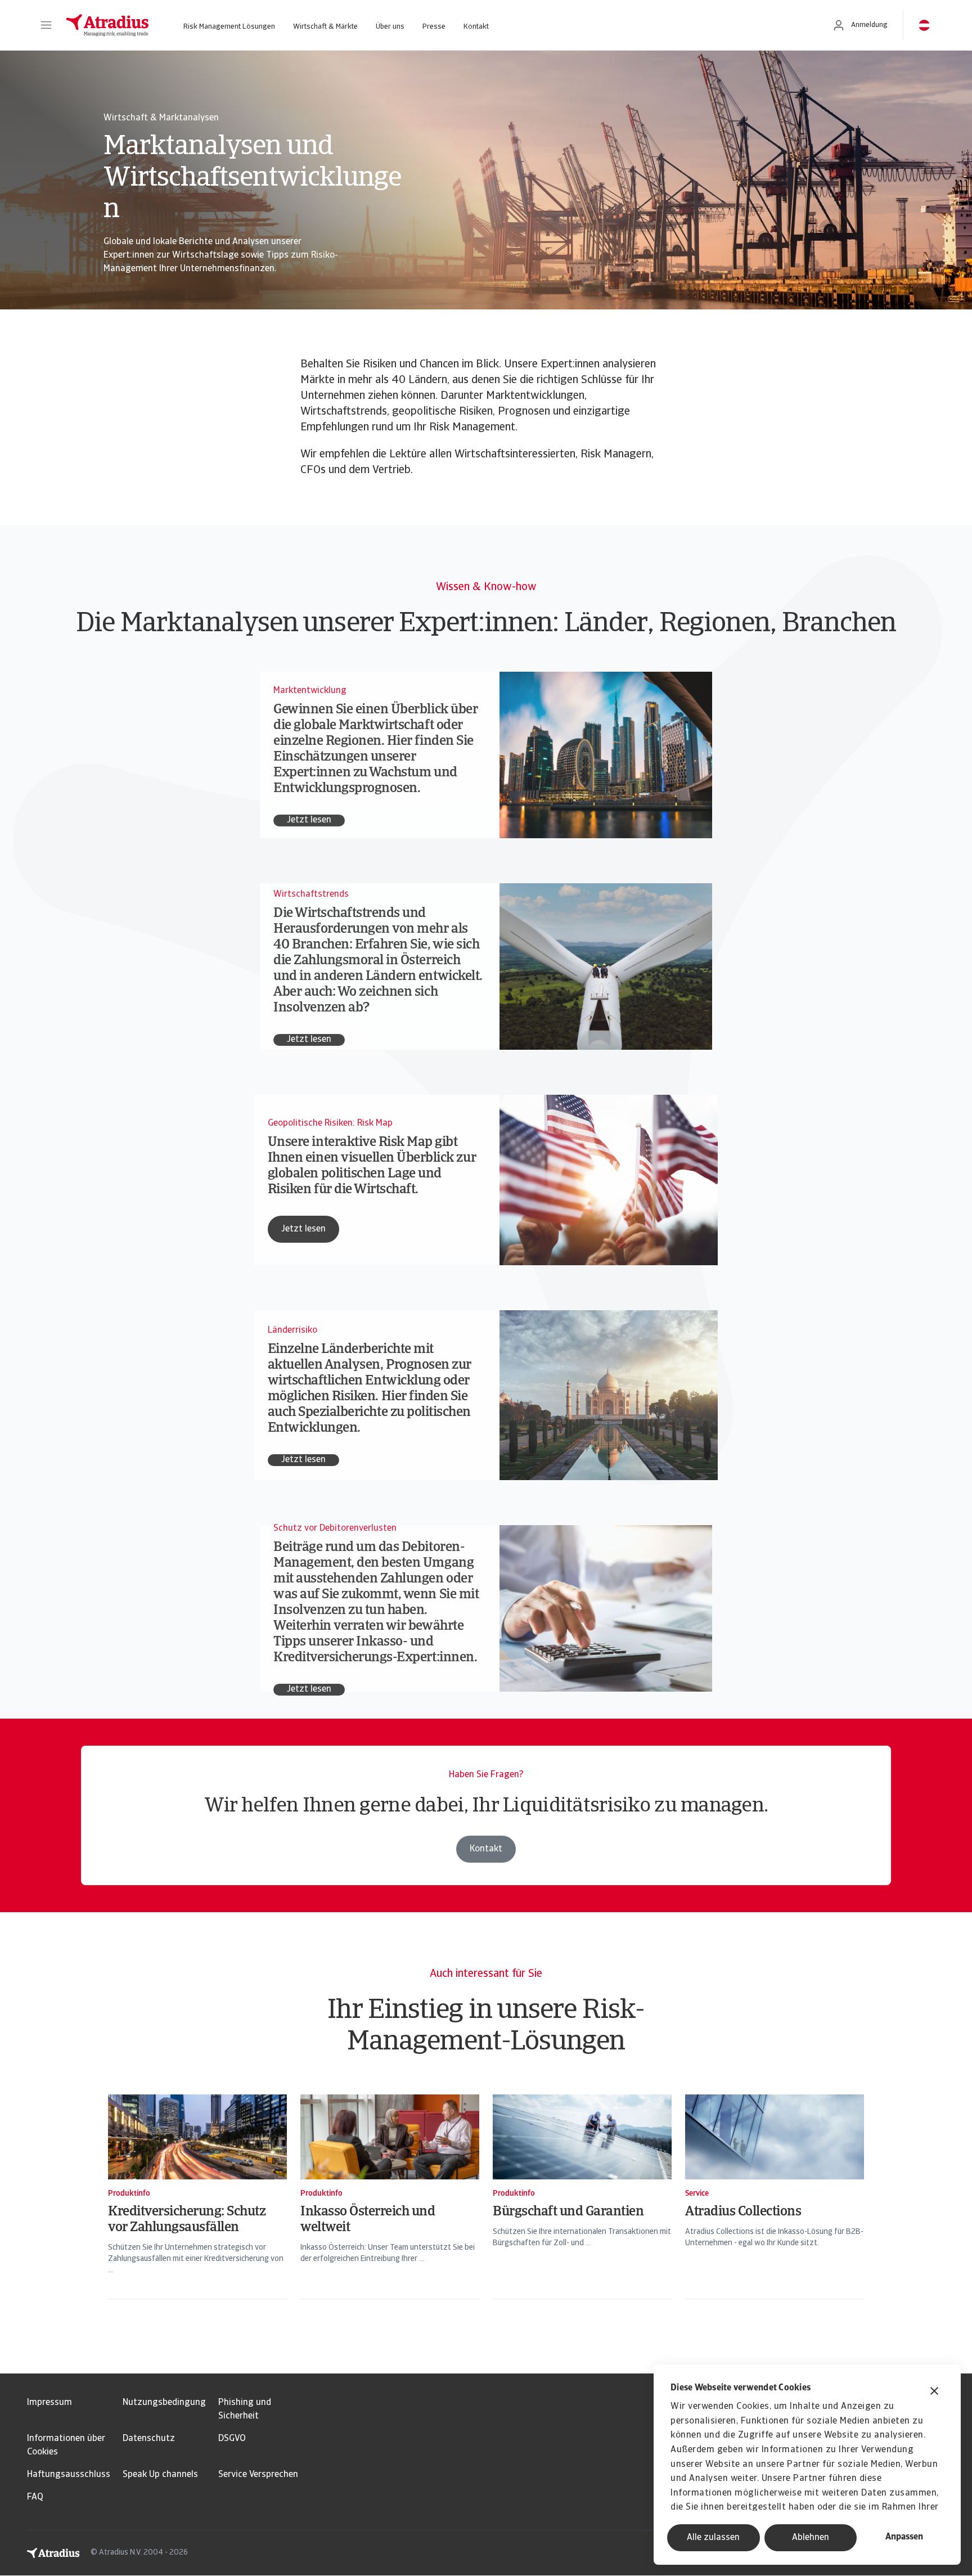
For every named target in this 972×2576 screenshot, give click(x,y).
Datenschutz (149, 2439)
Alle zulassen (713, 2538)
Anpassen (904, 2537)
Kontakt (476, 27)
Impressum (49, 2403)
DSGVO (232, 2439)
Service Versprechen (258, 2475)
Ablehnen (811, 2538)
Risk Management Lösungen (229, 27)
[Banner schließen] (934, 2392)
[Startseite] (107, 25)
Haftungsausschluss (69, 2475)
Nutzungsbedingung (164, 2403)
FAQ (35, 2497)
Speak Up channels (160, 2475)
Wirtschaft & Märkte (325, 27)
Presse (434, 27)
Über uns (390, 27)
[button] (46, 25)
